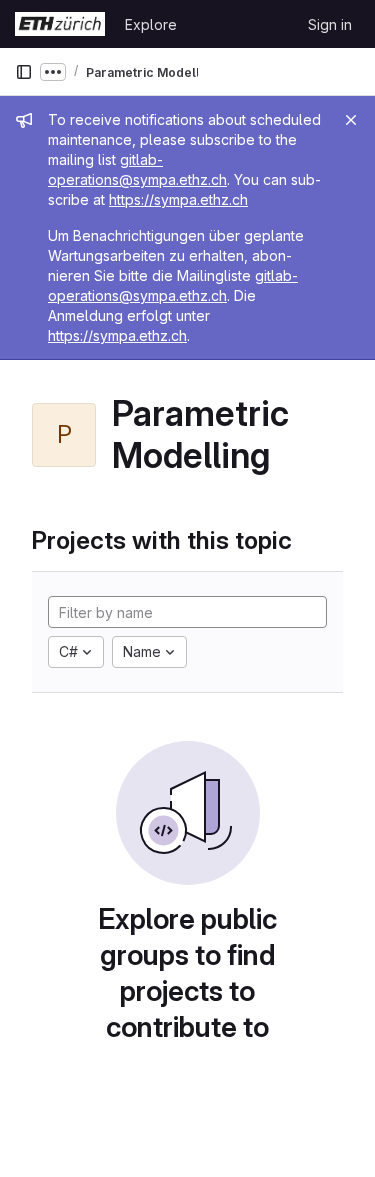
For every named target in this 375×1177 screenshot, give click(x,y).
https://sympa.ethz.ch (178, 199)
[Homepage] (60, 24)
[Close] (351, 120)
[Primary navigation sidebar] (24, 72)
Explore (151, 24)
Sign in (330, 24)
